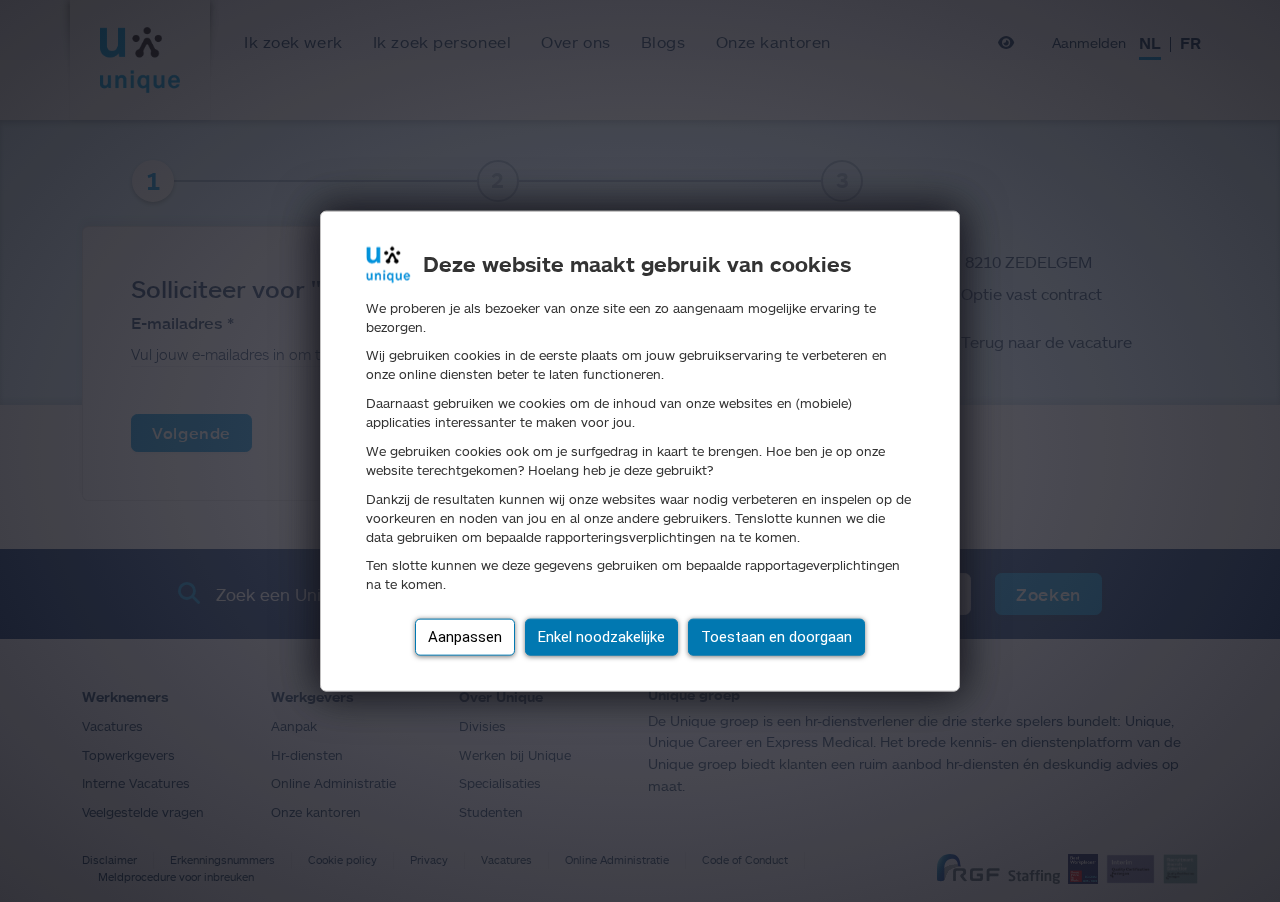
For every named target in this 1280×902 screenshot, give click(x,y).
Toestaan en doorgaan (776, 637)
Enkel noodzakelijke (601, 637)
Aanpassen (465, 637)
